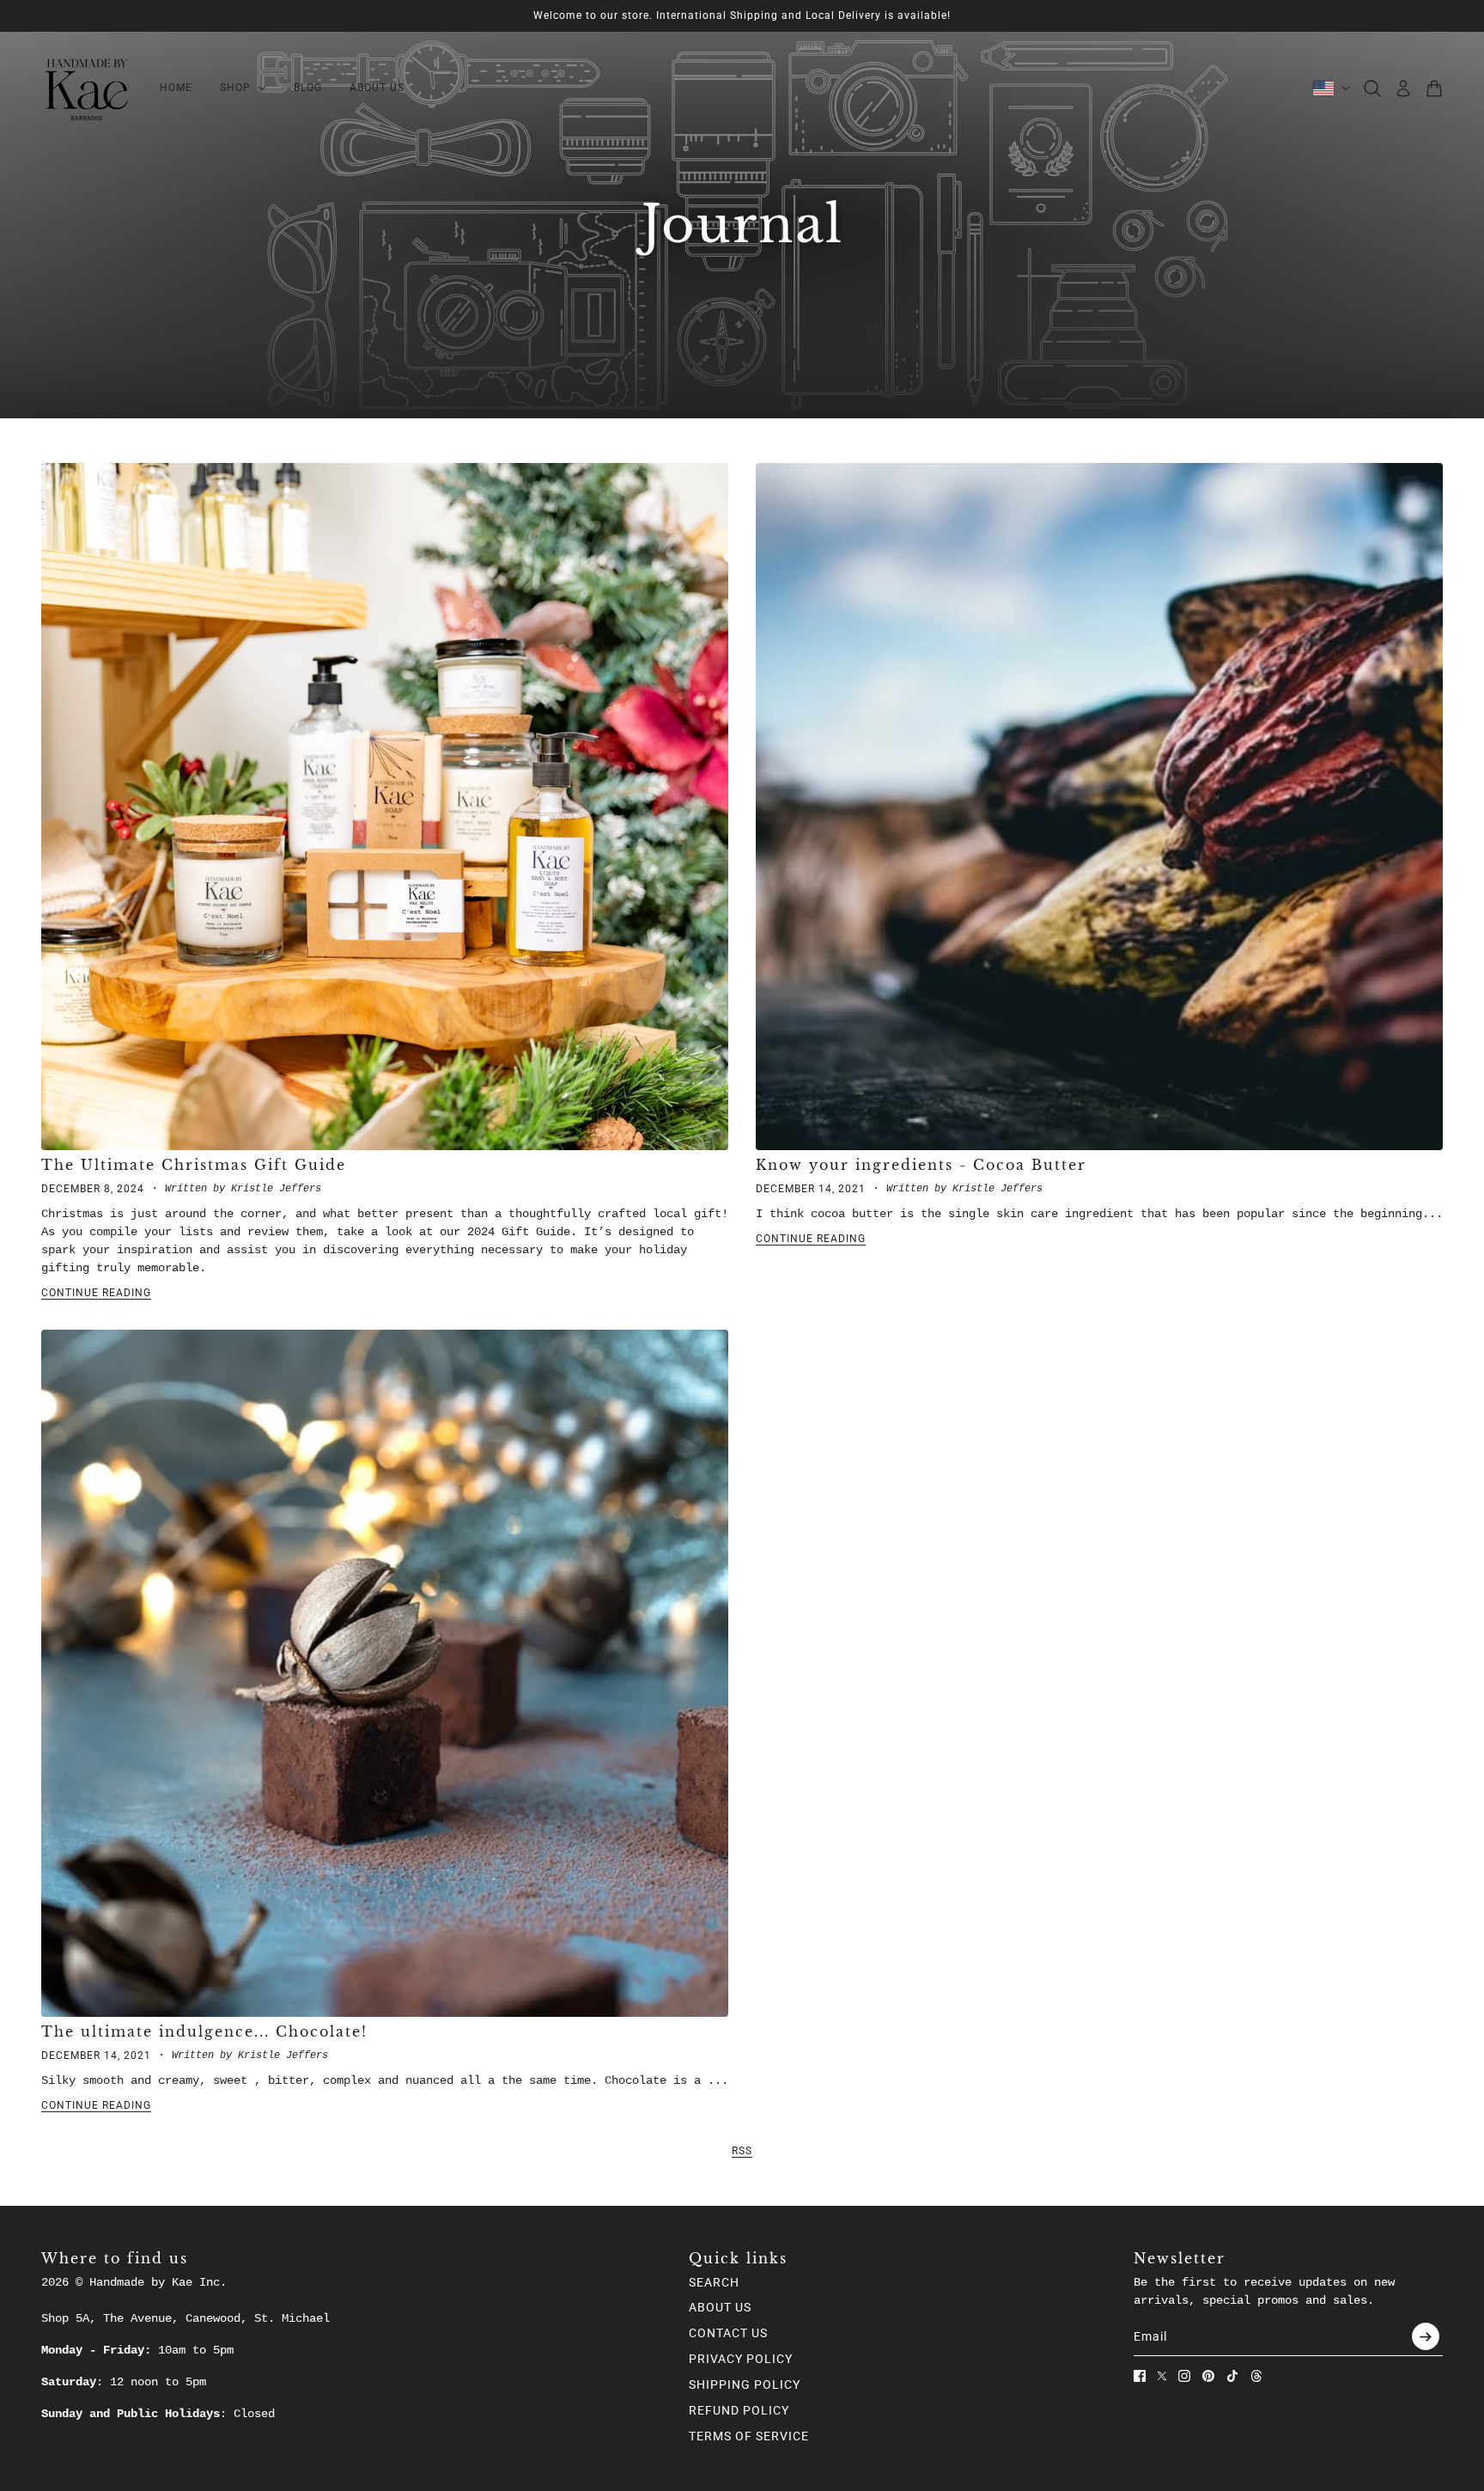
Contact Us (728, 2333)
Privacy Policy (741, 2359)
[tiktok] (1232, 2376)
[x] (1162, 2376)
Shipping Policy (745, 2384)
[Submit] (1426, 2336)
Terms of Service (749, 2436)
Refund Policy (739, 2410)
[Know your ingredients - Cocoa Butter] (1099, 807)
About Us (720, 2307)
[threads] (1256, 2376)
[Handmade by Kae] (87, 88)
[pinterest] (1208, 2376)
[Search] (1372, 88)
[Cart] (1434, 88)
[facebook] (1140, 2376)
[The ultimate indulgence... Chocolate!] (385, 1673)
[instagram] (1184, 2376)
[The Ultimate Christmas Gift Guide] (385, 807)
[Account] (1403, 88)
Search (714, 2282)
